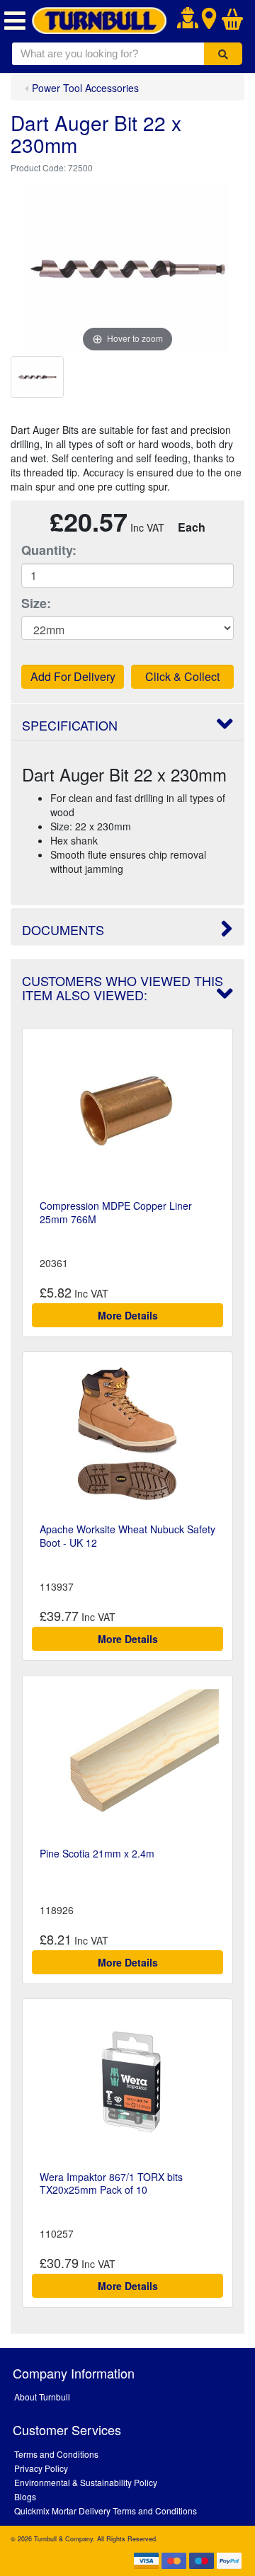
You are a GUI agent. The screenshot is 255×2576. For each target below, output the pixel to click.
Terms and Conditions (56, 2454)
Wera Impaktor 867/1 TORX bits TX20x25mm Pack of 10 (111, 2183)
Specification (70, 725)
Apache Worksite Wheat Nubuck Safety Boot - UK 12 (127, 1535)
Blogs (25, 2496)
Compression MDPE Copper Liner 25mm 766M (116, 1212)
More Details (128, 1315)
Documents (63, 929)
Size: (36, 603)
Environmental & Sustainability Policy (86, 2482)
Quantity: (49, 550)
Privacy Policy (41, 2468)
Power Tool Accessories (85, 88)
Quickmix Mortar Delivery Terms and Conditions (106, 2511)
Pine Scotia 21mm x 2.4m (97, 1853)
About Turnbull (42, 2397)
